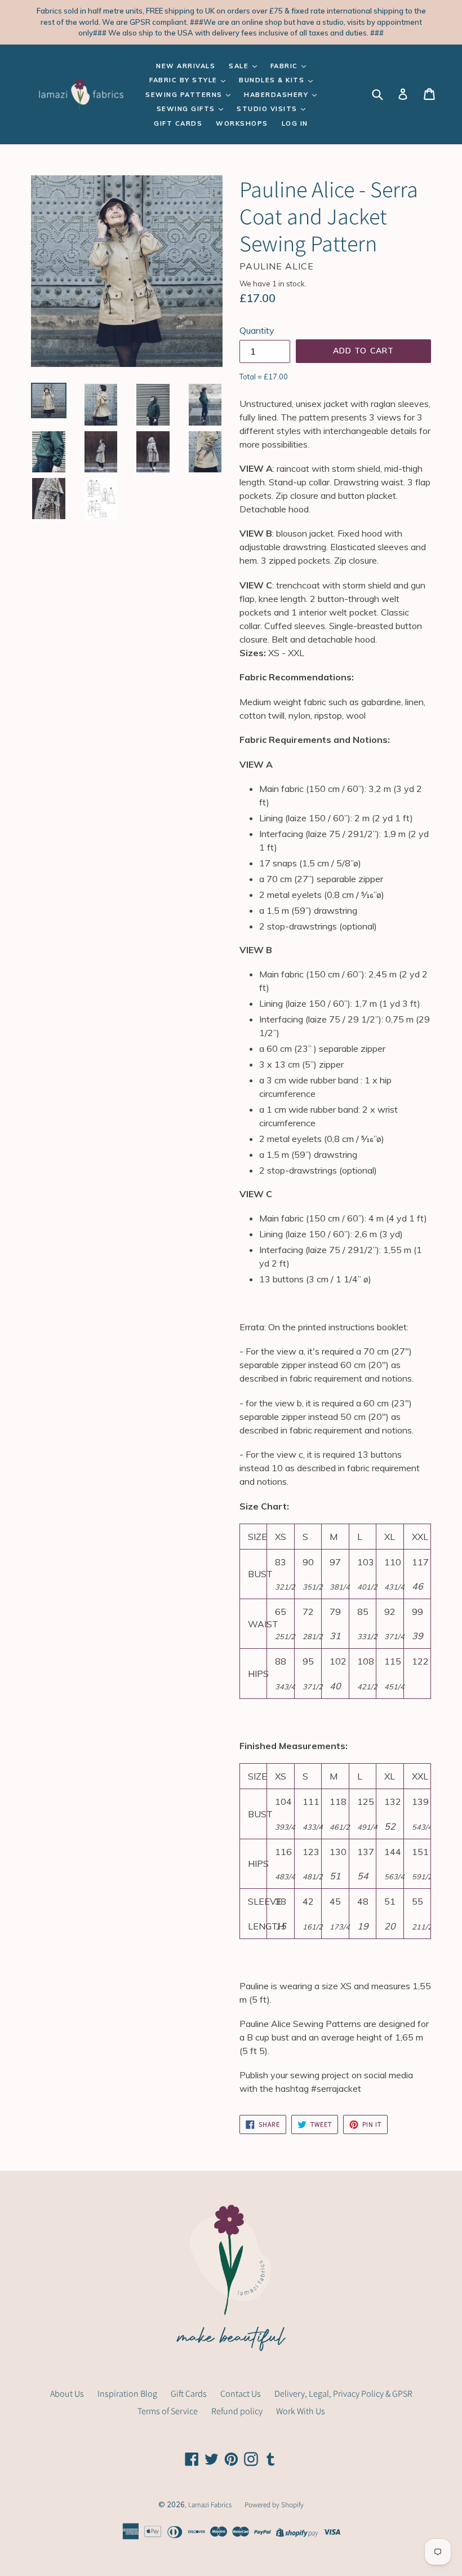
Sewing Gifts (187, 109)
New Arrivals (186, 66)
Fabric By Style (185, 80)
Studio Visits (268, 109)
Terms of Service (168, 2411)
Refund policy (237, 2411)
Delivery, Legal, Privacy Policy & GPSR (343, 2394)
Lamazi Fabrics (211, 2505)
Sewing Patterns (185, 95)
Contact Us (241, 2394)
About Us (67, 2394)
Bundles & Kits (273, 80)
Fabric (286, 66)
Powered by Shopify (274, 2505)
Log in (295, 123)
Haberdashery (277, 95)
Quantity (257, 330)
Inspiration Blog (127, 2394)
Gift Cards (178, 123)
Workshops (242, 123)
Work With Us (301, 2411)
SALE (240, 66)
